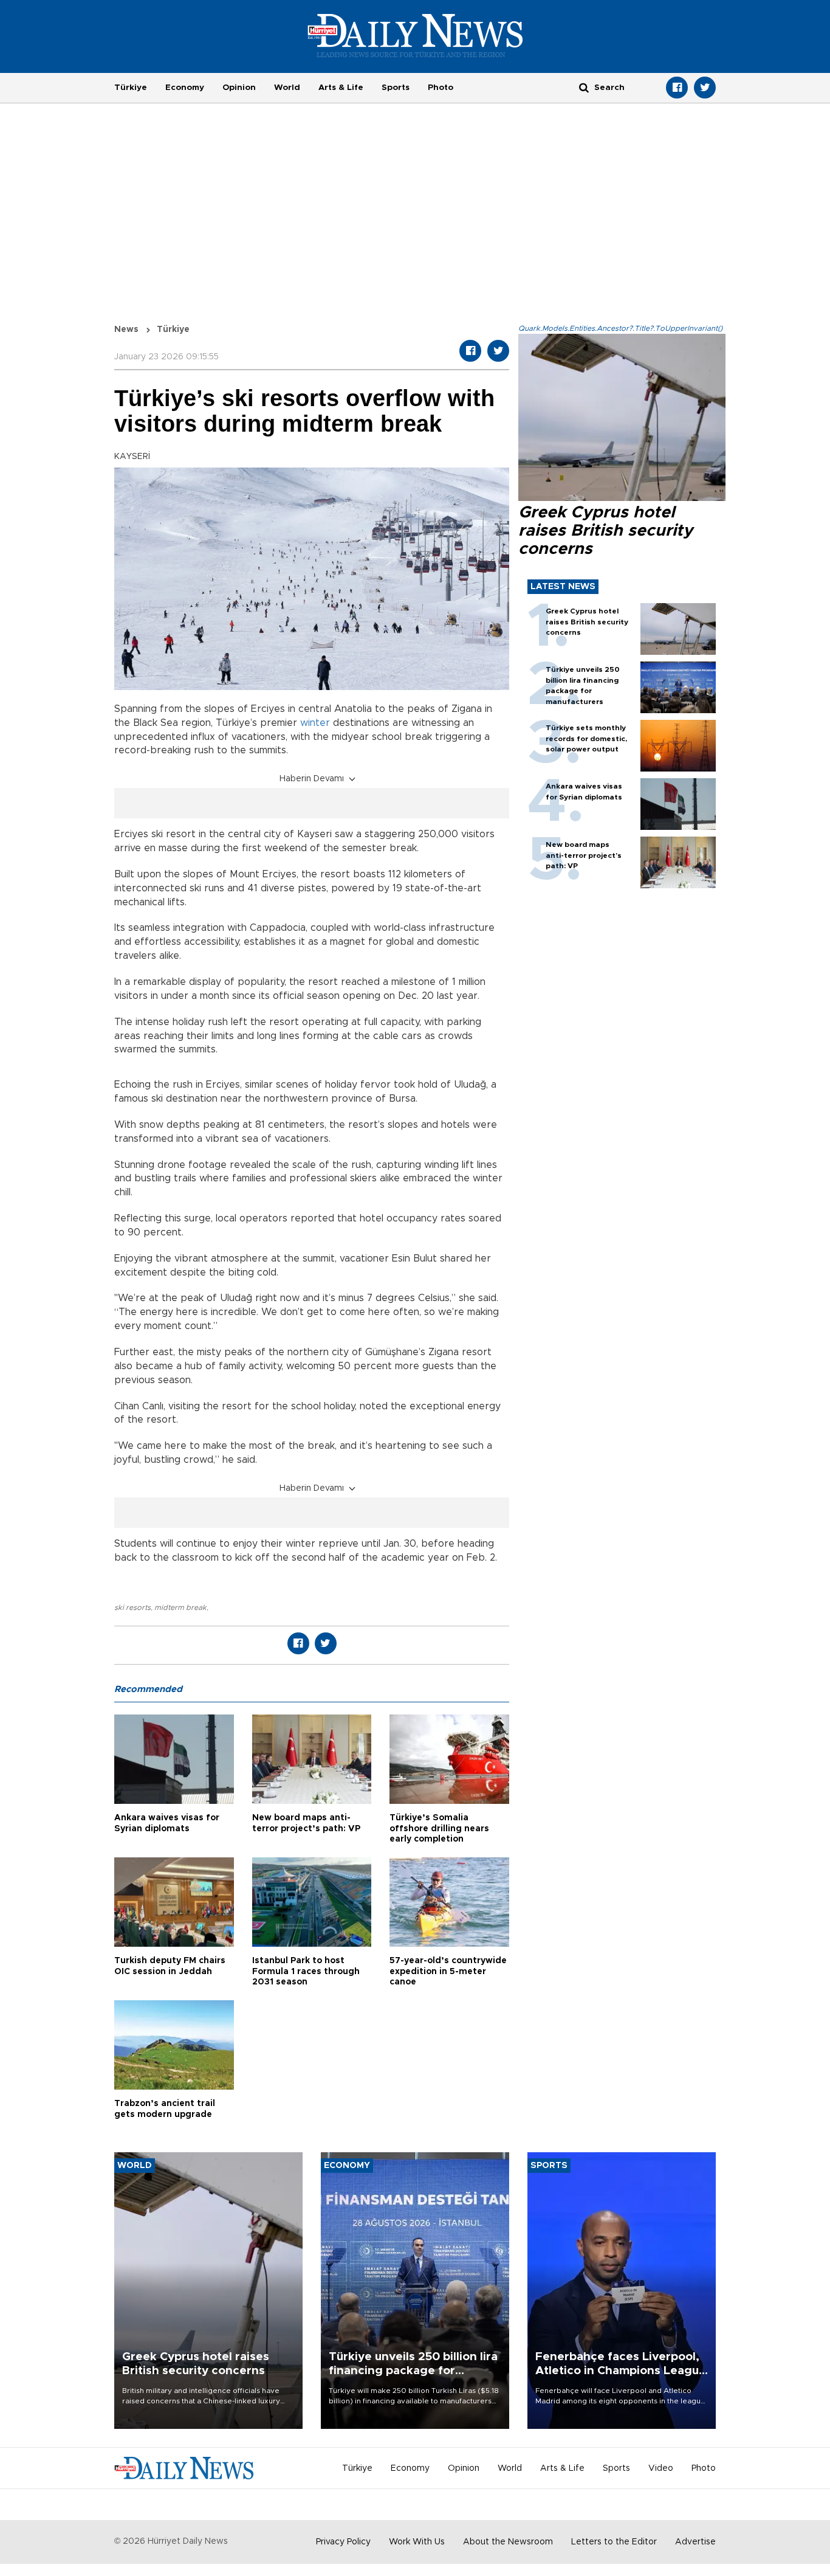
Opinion (239, 88)
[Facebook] (677, 88)
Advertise (695, 2542)
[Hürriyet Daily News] (415, 35)
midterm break (180, 1607)
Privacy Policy (343, 2542)
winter (315, 723)
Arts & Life (341, 88)
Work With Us (417, 2542)
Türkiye (131, 88)
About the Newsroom (508, 2542)
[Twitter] (705, 88)
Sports (396, 88)
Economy (185, 88)
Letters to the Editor (614, 2542)
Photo (441, 88)
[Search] (584, 87)
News (126, 330)
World (287, 88)
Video (661, 2468)
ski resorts (132, 1607)
